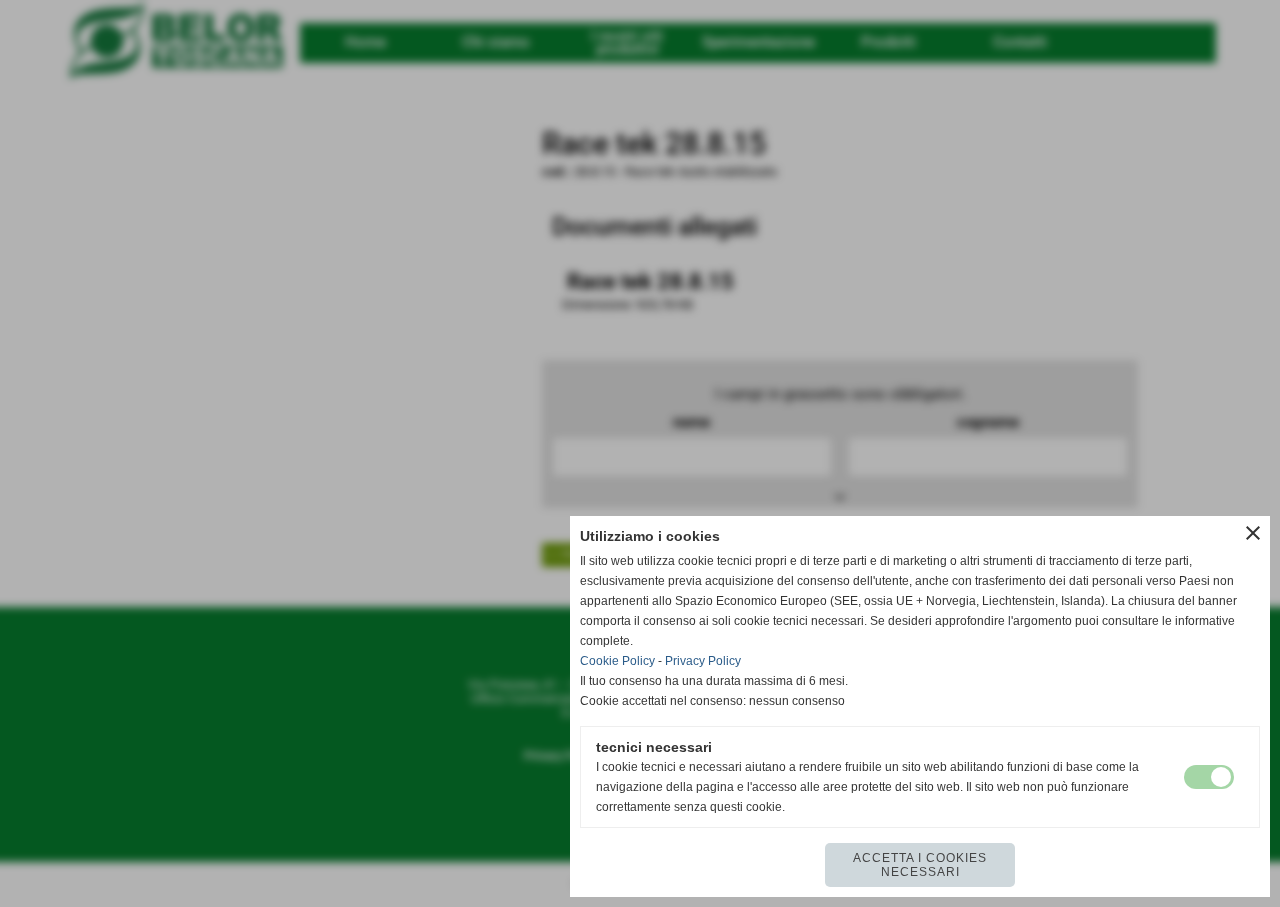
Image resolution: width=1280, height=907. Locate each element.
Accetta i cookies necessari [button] (920, 865)
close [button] (1253, 533)
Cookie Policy (617, 661)
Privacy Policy (703, 661)
